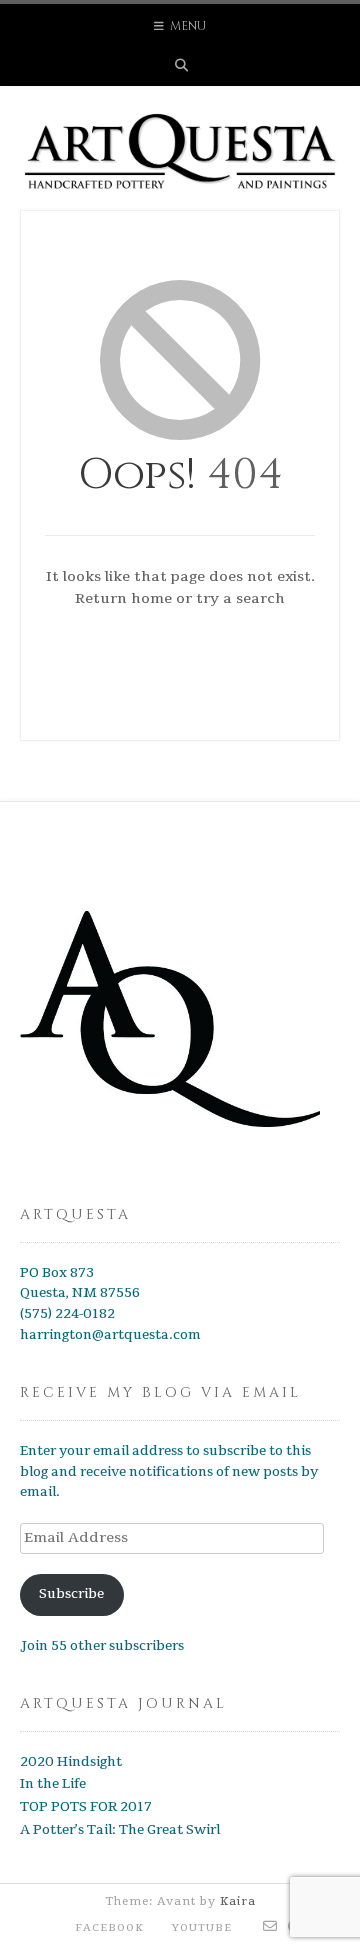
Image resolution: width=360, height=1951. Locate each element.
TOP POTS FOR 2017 (86, 1807)
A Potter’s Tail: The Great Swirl (120, 1830)
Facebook (109, 1928)
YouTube (202, 1928)
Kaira (238, 1901)
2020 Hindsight (71, 1762)
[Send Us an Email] (270, 1927)
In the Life (53, 1784)
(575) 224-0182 (67, 1314)
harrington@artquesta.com (110, 1335)
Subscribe (71, 1594)
